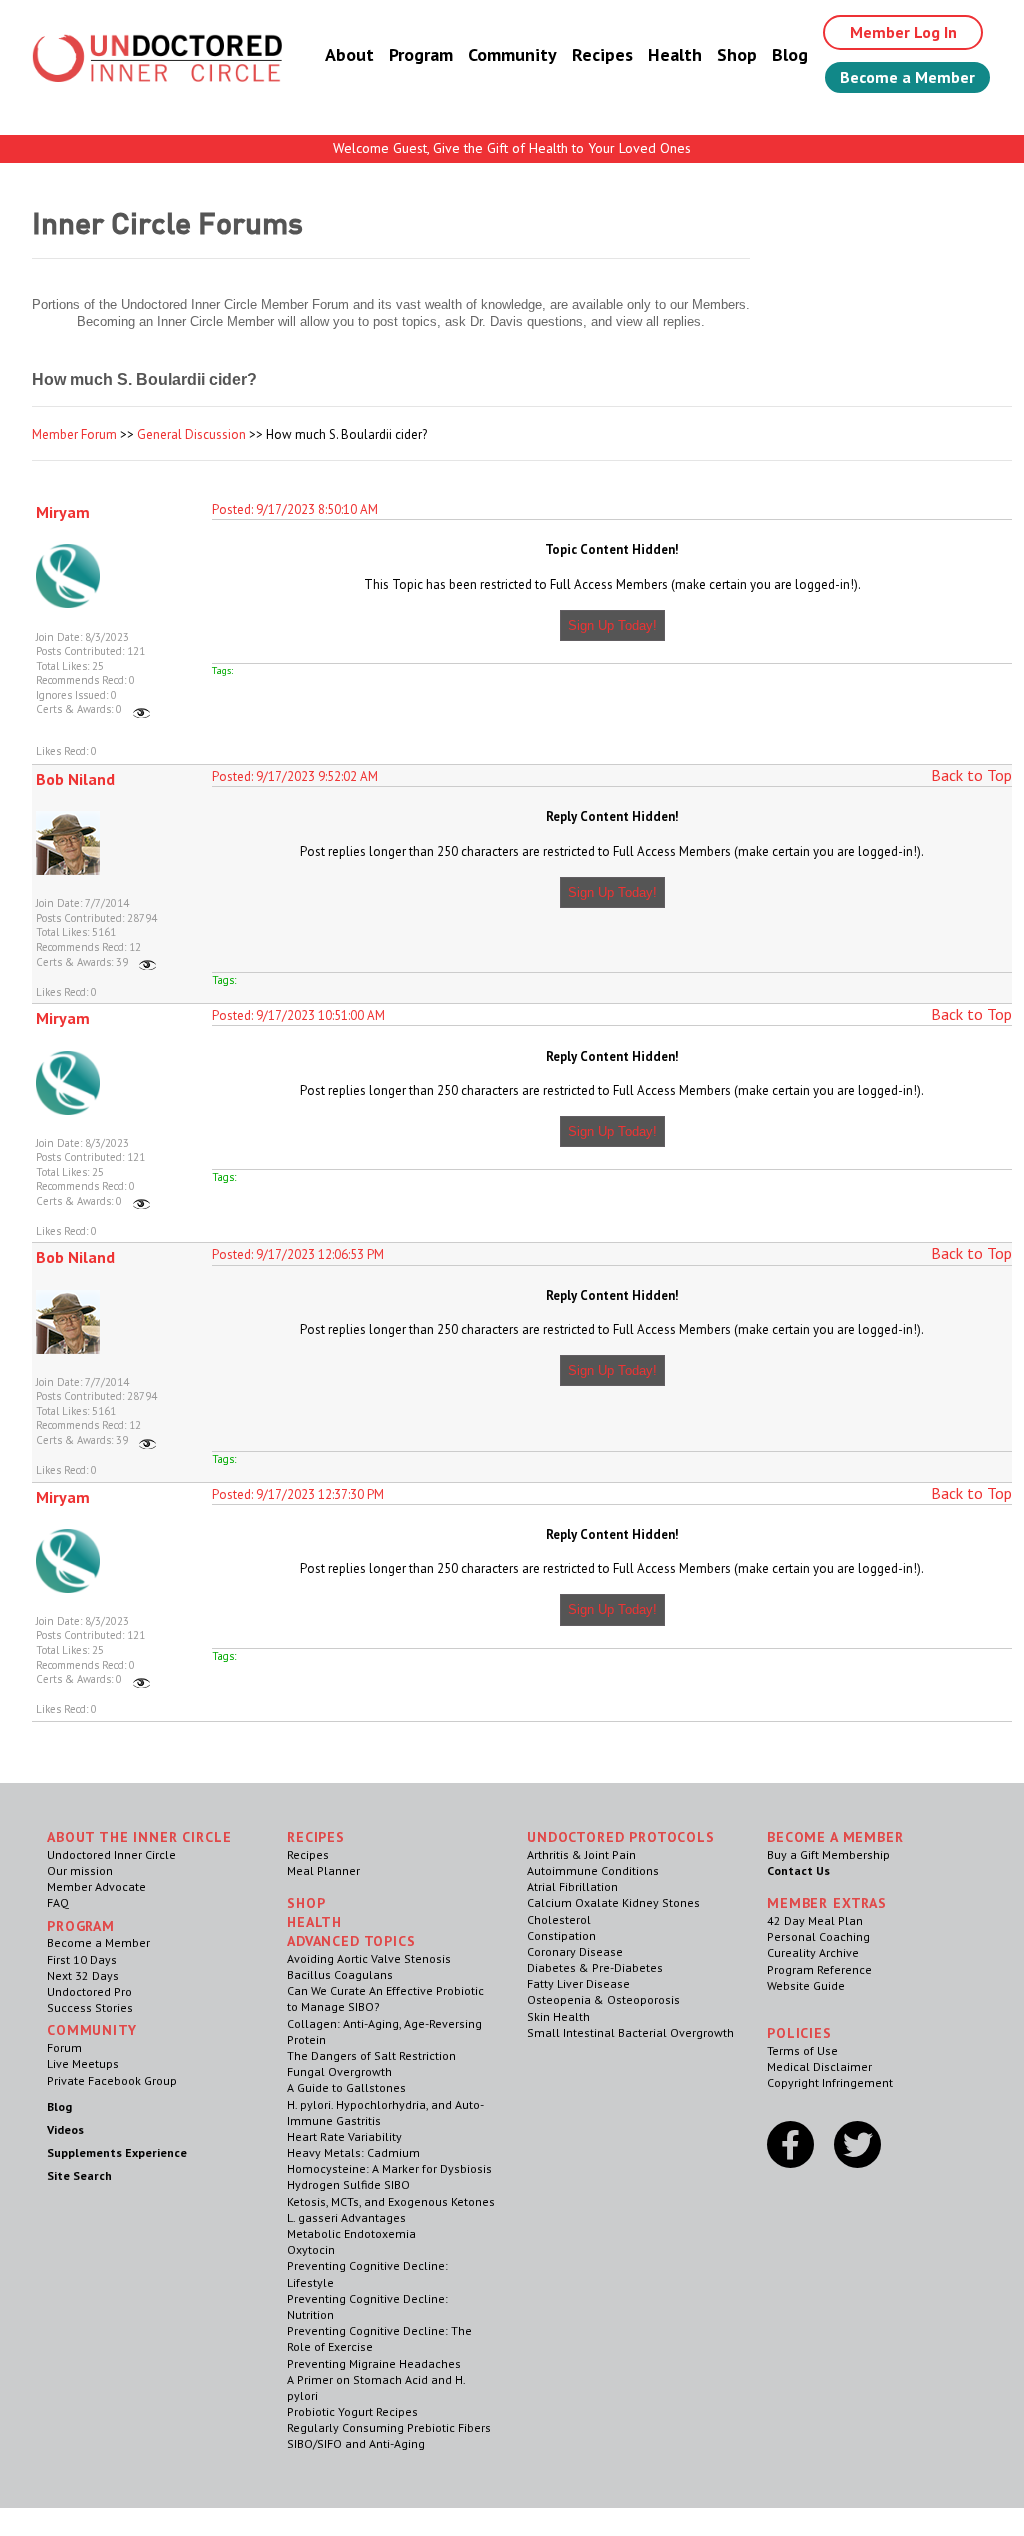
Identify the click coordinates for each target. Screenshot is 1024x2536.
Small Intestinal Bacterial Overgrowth (630, 2032)
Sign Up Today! (612, 625)
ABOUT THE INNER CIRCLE (139, 1837)
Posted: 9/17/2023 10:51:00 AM (298, 1015)
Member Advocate (96, 1886)
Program (421, 54)
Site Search (79, 2175)
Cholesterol (559, 1919)
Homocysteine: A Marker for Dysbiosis (389, 2168)
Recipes (602, 54)
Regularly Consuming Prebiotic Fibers (389, 2427)
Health (675, 54)
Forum (64, 2047)
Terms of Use (802, 2050)
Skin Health (558, 2016)
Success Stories (90, 2007)
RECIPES (316, 1837)
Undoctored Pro (89, 1991)
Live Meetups (83, 2063)
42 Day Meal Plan (815, 1920)
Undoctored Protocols (621, 1837)
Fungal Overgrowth (339, 2071)
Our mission (80, 1870)
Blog (790, 54)
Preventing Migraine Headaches (374, 2363)
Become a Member (907, 77)
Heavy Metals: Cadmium (353, 2152)
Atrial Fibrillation (572, 1886)
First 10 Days (82, 1959)
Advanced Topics (351, 1941)
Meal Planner (323, 1870)
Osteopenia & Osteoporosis (603, 1999)
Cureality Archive (813, 1952)
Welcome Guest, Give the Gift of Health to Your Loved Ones (512, 148)
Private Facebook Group (112, 2080)
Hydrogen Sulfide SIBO (348, 2184)
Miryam (63, 512)
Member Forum (74, 434)
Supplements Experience (117, 2152)
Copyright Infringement (830, 2082)
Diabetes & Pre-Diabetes (595, 1967)
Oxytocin (311, 2249)
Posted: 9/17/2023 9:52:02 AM (295, 776)
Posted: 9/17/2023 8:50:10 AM (295, 509)
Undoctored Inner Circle (111, 1854)
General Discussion (191, 434)
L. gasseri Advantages (346, 2217)
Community (512, 54)
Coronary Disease (575, 1951)
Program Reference (819, 1969)
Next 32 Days (83, 1975)
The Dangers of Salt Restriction (371, 2055)
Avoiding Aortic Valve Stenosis (369, 1958)
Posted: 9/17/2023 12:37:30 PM (298, 1494)
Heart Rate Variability (344, 2136)
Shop (737, 54)
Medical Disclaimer (819, 2066)
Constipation (561, 1935)
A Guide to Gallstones (346, 2087)
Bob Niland (75, 779)
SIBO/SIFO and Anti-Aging (356, 2443)
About (349, 54)
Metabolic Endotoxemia (351, 2233)
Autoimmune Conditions (593, 1870)
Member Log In (903, 32)
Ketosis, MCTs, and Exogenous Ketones (391, 2201)
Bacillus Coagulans (340, 1974)
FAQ (58, 1902)
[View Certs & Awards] (141, 709)
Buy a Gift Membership (828, 1854)
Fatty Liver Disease (578, 1983)
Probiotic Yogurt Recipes (352, 2411)
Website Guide (806, 1985)
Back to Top (971, 775)
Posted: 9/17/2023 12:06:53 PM (298, 1254)
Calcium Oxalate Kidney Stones (613, 1902)
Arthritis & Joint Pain (581, 1854)
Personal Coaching (818, 1936)
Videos (65, 2129)
